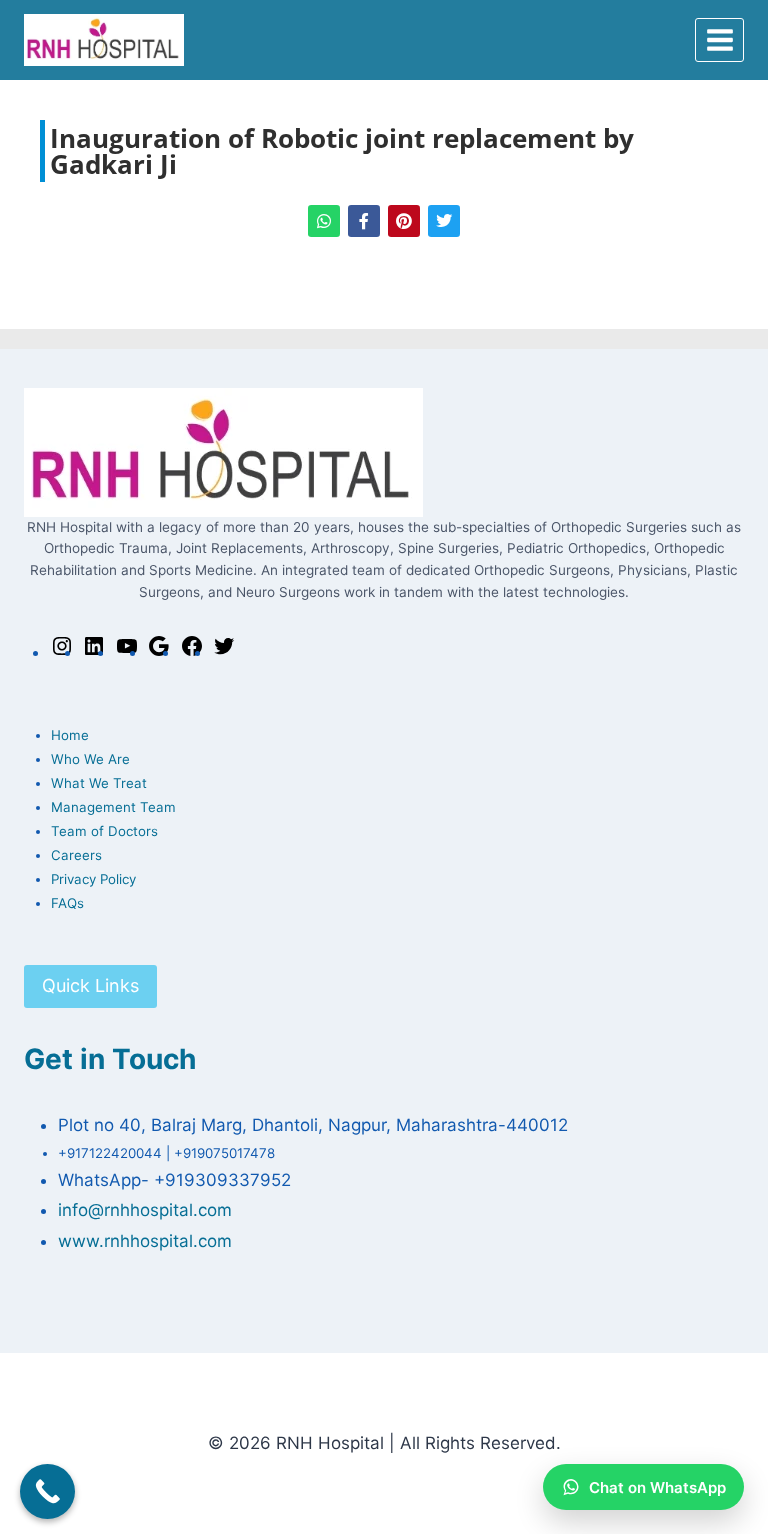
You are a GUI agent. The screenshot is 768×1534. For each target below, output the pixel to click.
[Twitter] (444, 221)
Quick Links (90, 985)
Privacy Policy (93, 879)
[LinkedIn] (94, 652)
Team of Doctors (104, 831)
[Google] (159, 652)
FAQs (67, 903)
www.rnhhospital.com (145, 1241)
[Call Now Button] (47, 1491)
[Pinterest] (404, 221)
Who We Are (90, 759)
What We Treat (99, 783)
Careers (76, 855)
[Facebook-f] (364, 221)
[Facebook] (192, 652)
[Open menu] (719, 39)
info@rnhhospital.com (145, 1210)
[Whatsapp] (324, 221)
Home (70, 735)
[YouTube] (127, 652)
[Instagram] (62, 652)
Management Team (113, 807)
